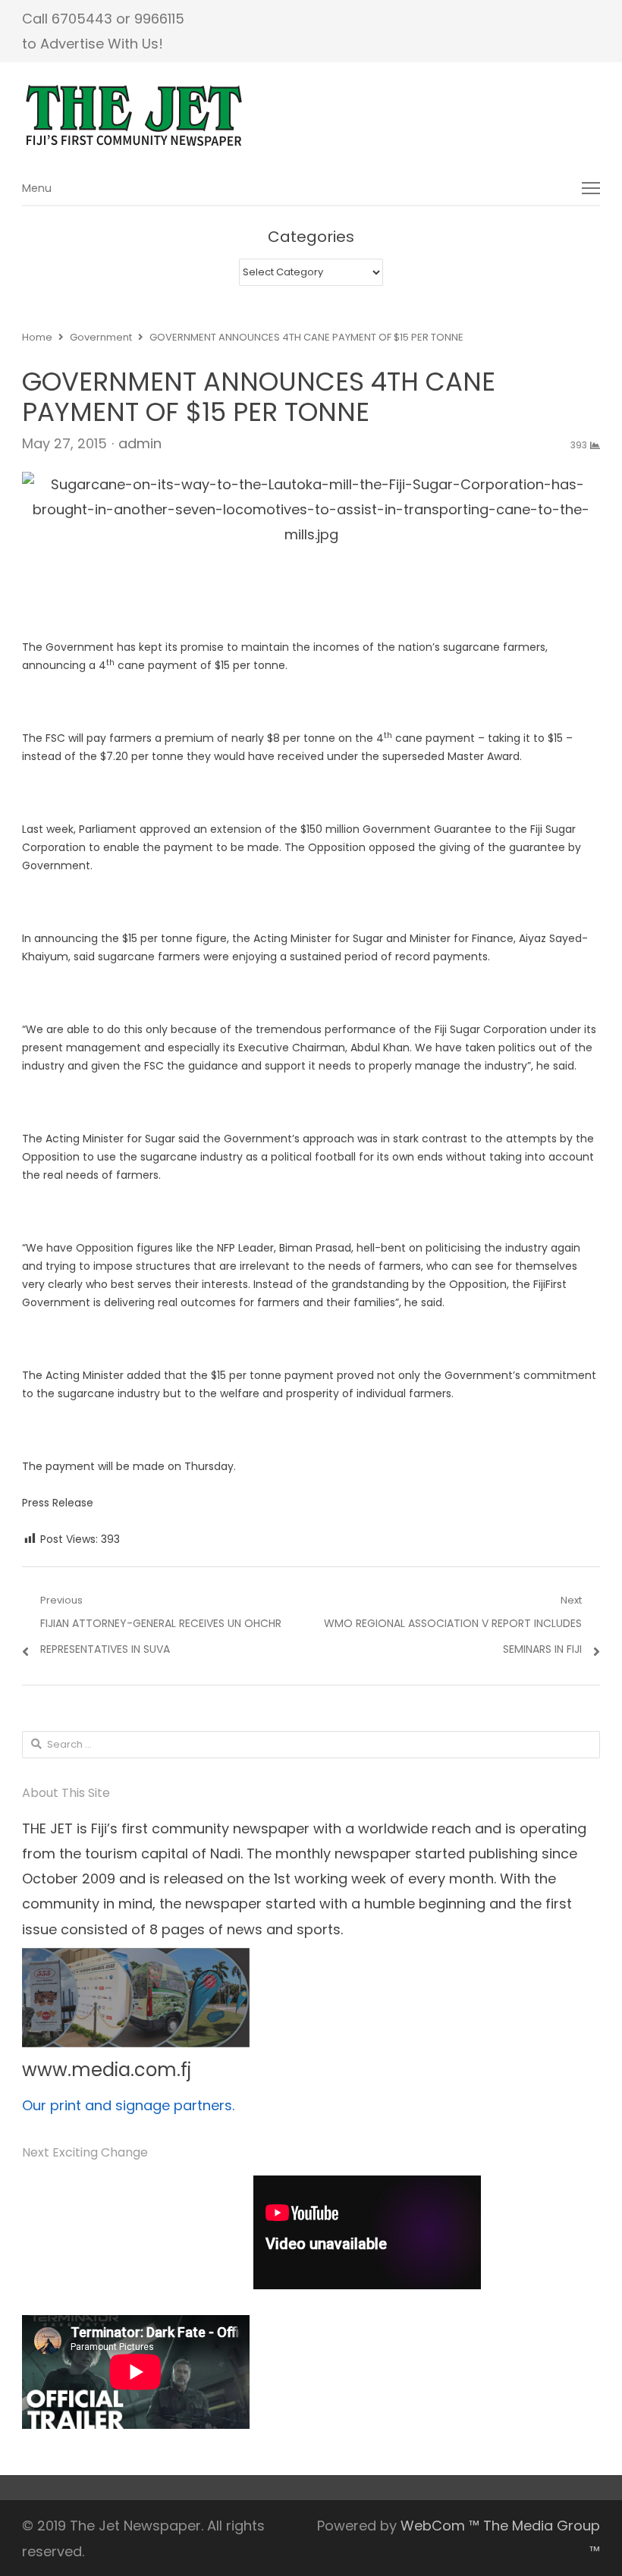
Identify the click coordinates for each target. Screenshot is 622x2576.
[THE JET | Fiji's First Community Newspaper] (311, 116)
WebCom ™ (440, 2526)
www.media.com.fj (107, 2070)
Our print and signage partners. (128, 2105)
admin (140, 443)
